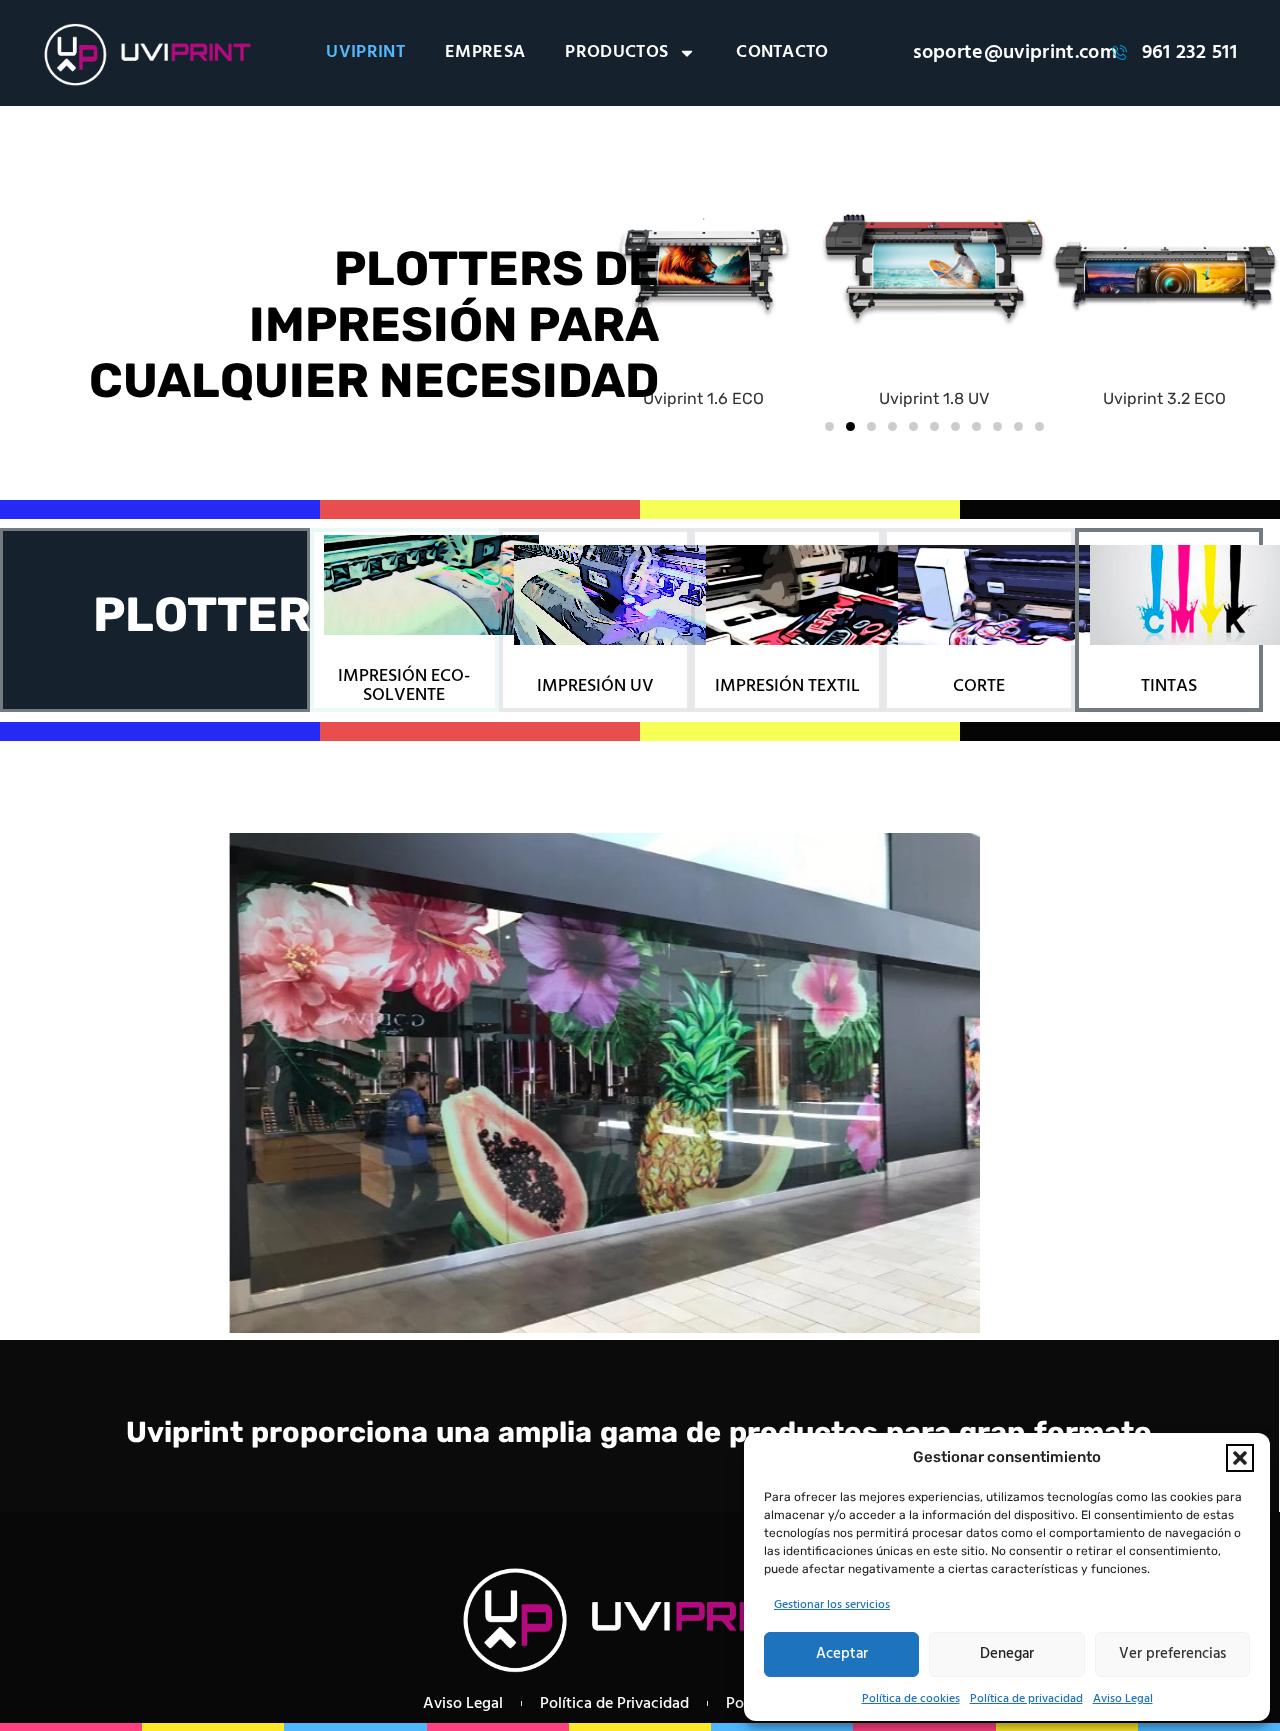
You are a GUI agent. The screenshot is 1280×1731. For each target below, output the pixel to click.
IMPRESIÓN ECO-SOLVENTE (404, 686)
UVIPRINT (365, 53)
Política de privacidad (1026, 1699)
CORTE (979, 686)
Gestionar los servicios (832, 1605)
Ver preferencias (1172, 1654)
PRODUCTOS (616, 53)
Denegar (1007, 1654)
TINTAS (1169, 686)
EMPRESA (485, 53)
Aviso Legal (1123, 1699)
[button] (1240, 1458)
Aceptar (842, 1654)
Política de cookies (911, 1699)
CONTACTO (782, 53)
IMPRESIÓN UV (595, 686)
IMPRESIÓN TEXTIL (787, 686)
